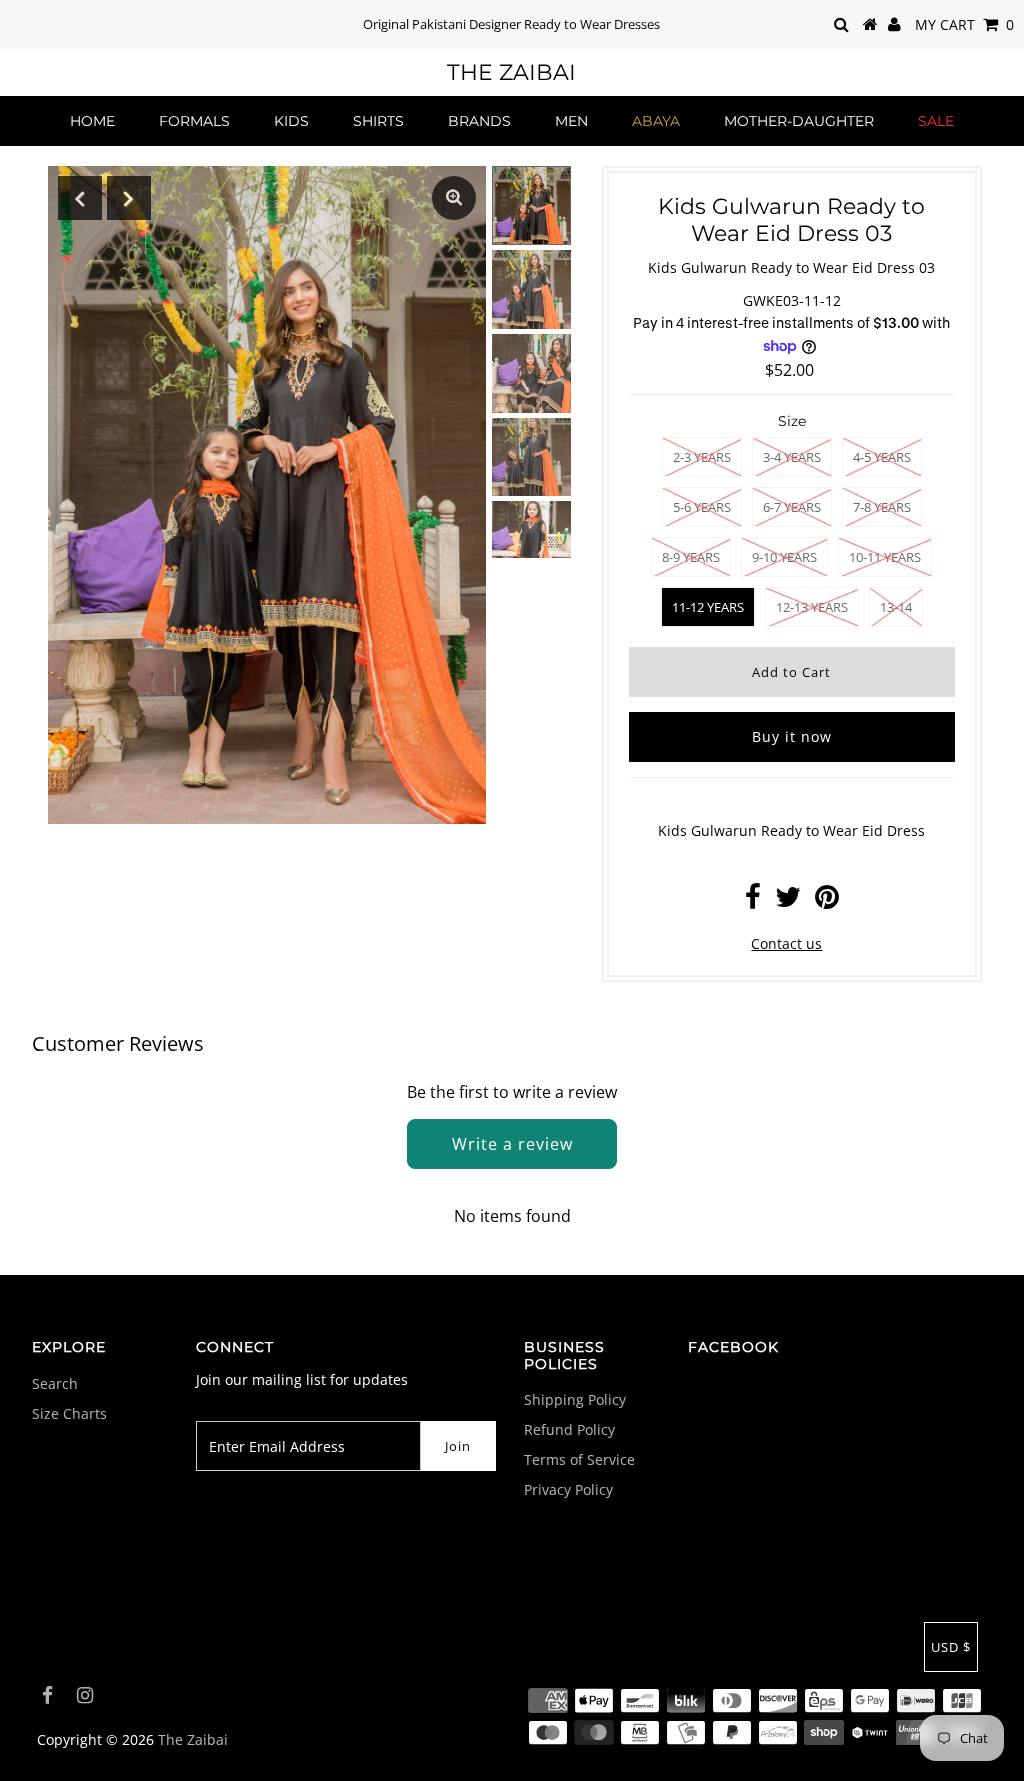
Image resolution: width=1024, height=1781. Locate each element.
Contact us (786, 943)
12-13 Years (812, 607)
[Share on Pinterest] (827, 901)
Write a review (512, 1144)
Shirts (378, 121)
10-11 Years (885, 557)
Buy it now (792, 736)
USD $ (951, 1647)
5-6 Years (702, 507)
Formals (194, 121)
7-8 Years (882, 507)
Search (55, 1383)
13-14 (896, 607)
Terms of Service (579, 1459)
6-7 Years (792, 507)
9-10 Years (784, 557)
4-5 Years (882, 457)
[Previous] (80, 198)
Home (92, 121)
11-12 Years (708, 607)
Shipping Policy (575, 1399)
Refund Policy (569, 1429)
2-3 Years (702, 457)
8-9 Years (691, 557)
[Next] (129, 198)
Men (571, 121)
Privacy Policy (568, 1489)
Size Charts (69, 1413)
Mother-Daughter (799, 121)
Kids (291, 121)
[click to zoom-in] (454, 198)
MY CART (964, 24)
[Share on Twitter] (788, 901)
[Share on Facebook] (753, 901)
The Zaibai (511, 72)
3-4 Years (792, 457)
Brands (479, 121)
